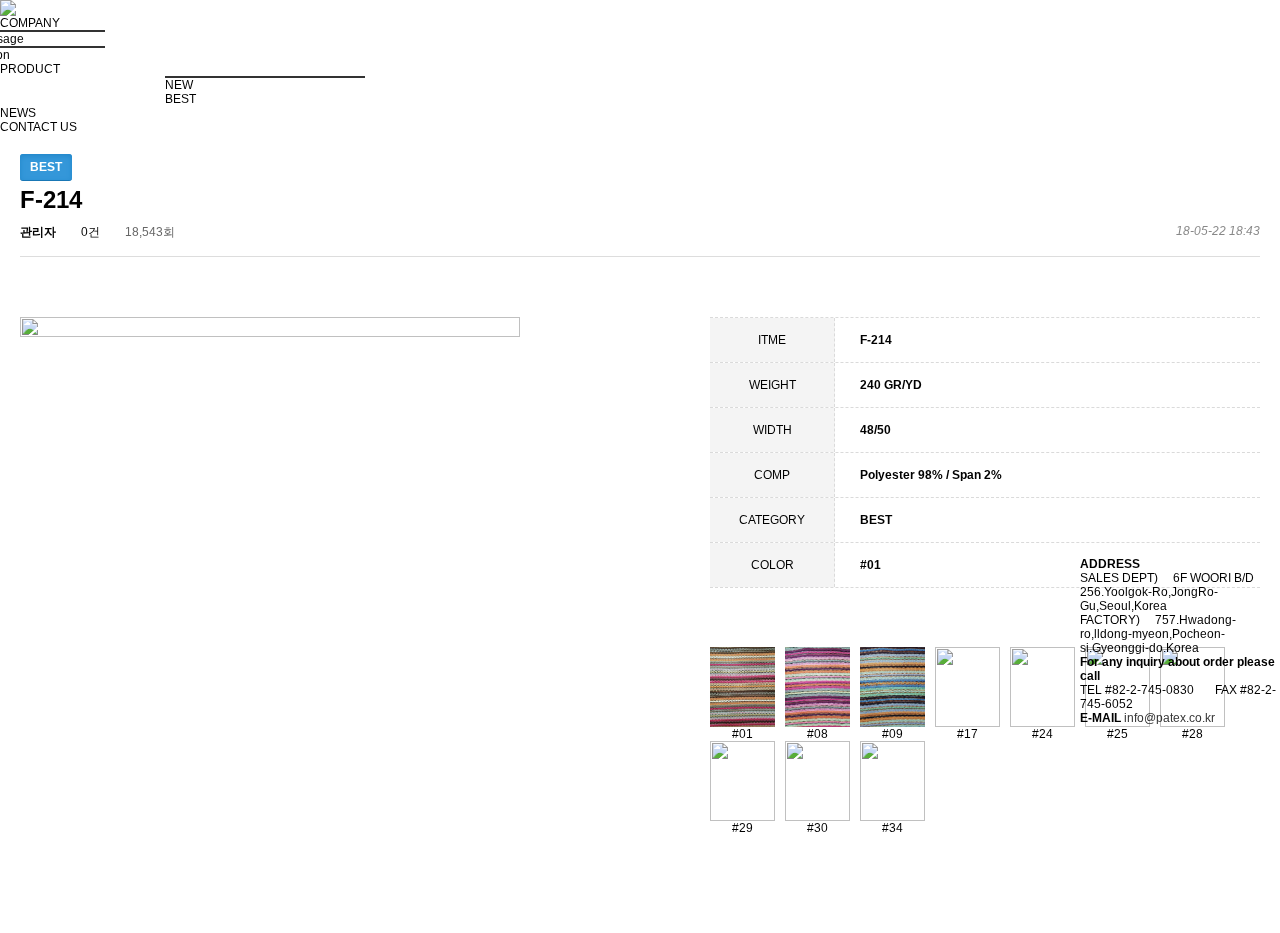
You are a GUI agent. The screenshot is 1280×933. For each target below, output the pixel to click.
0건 (89, 232)
